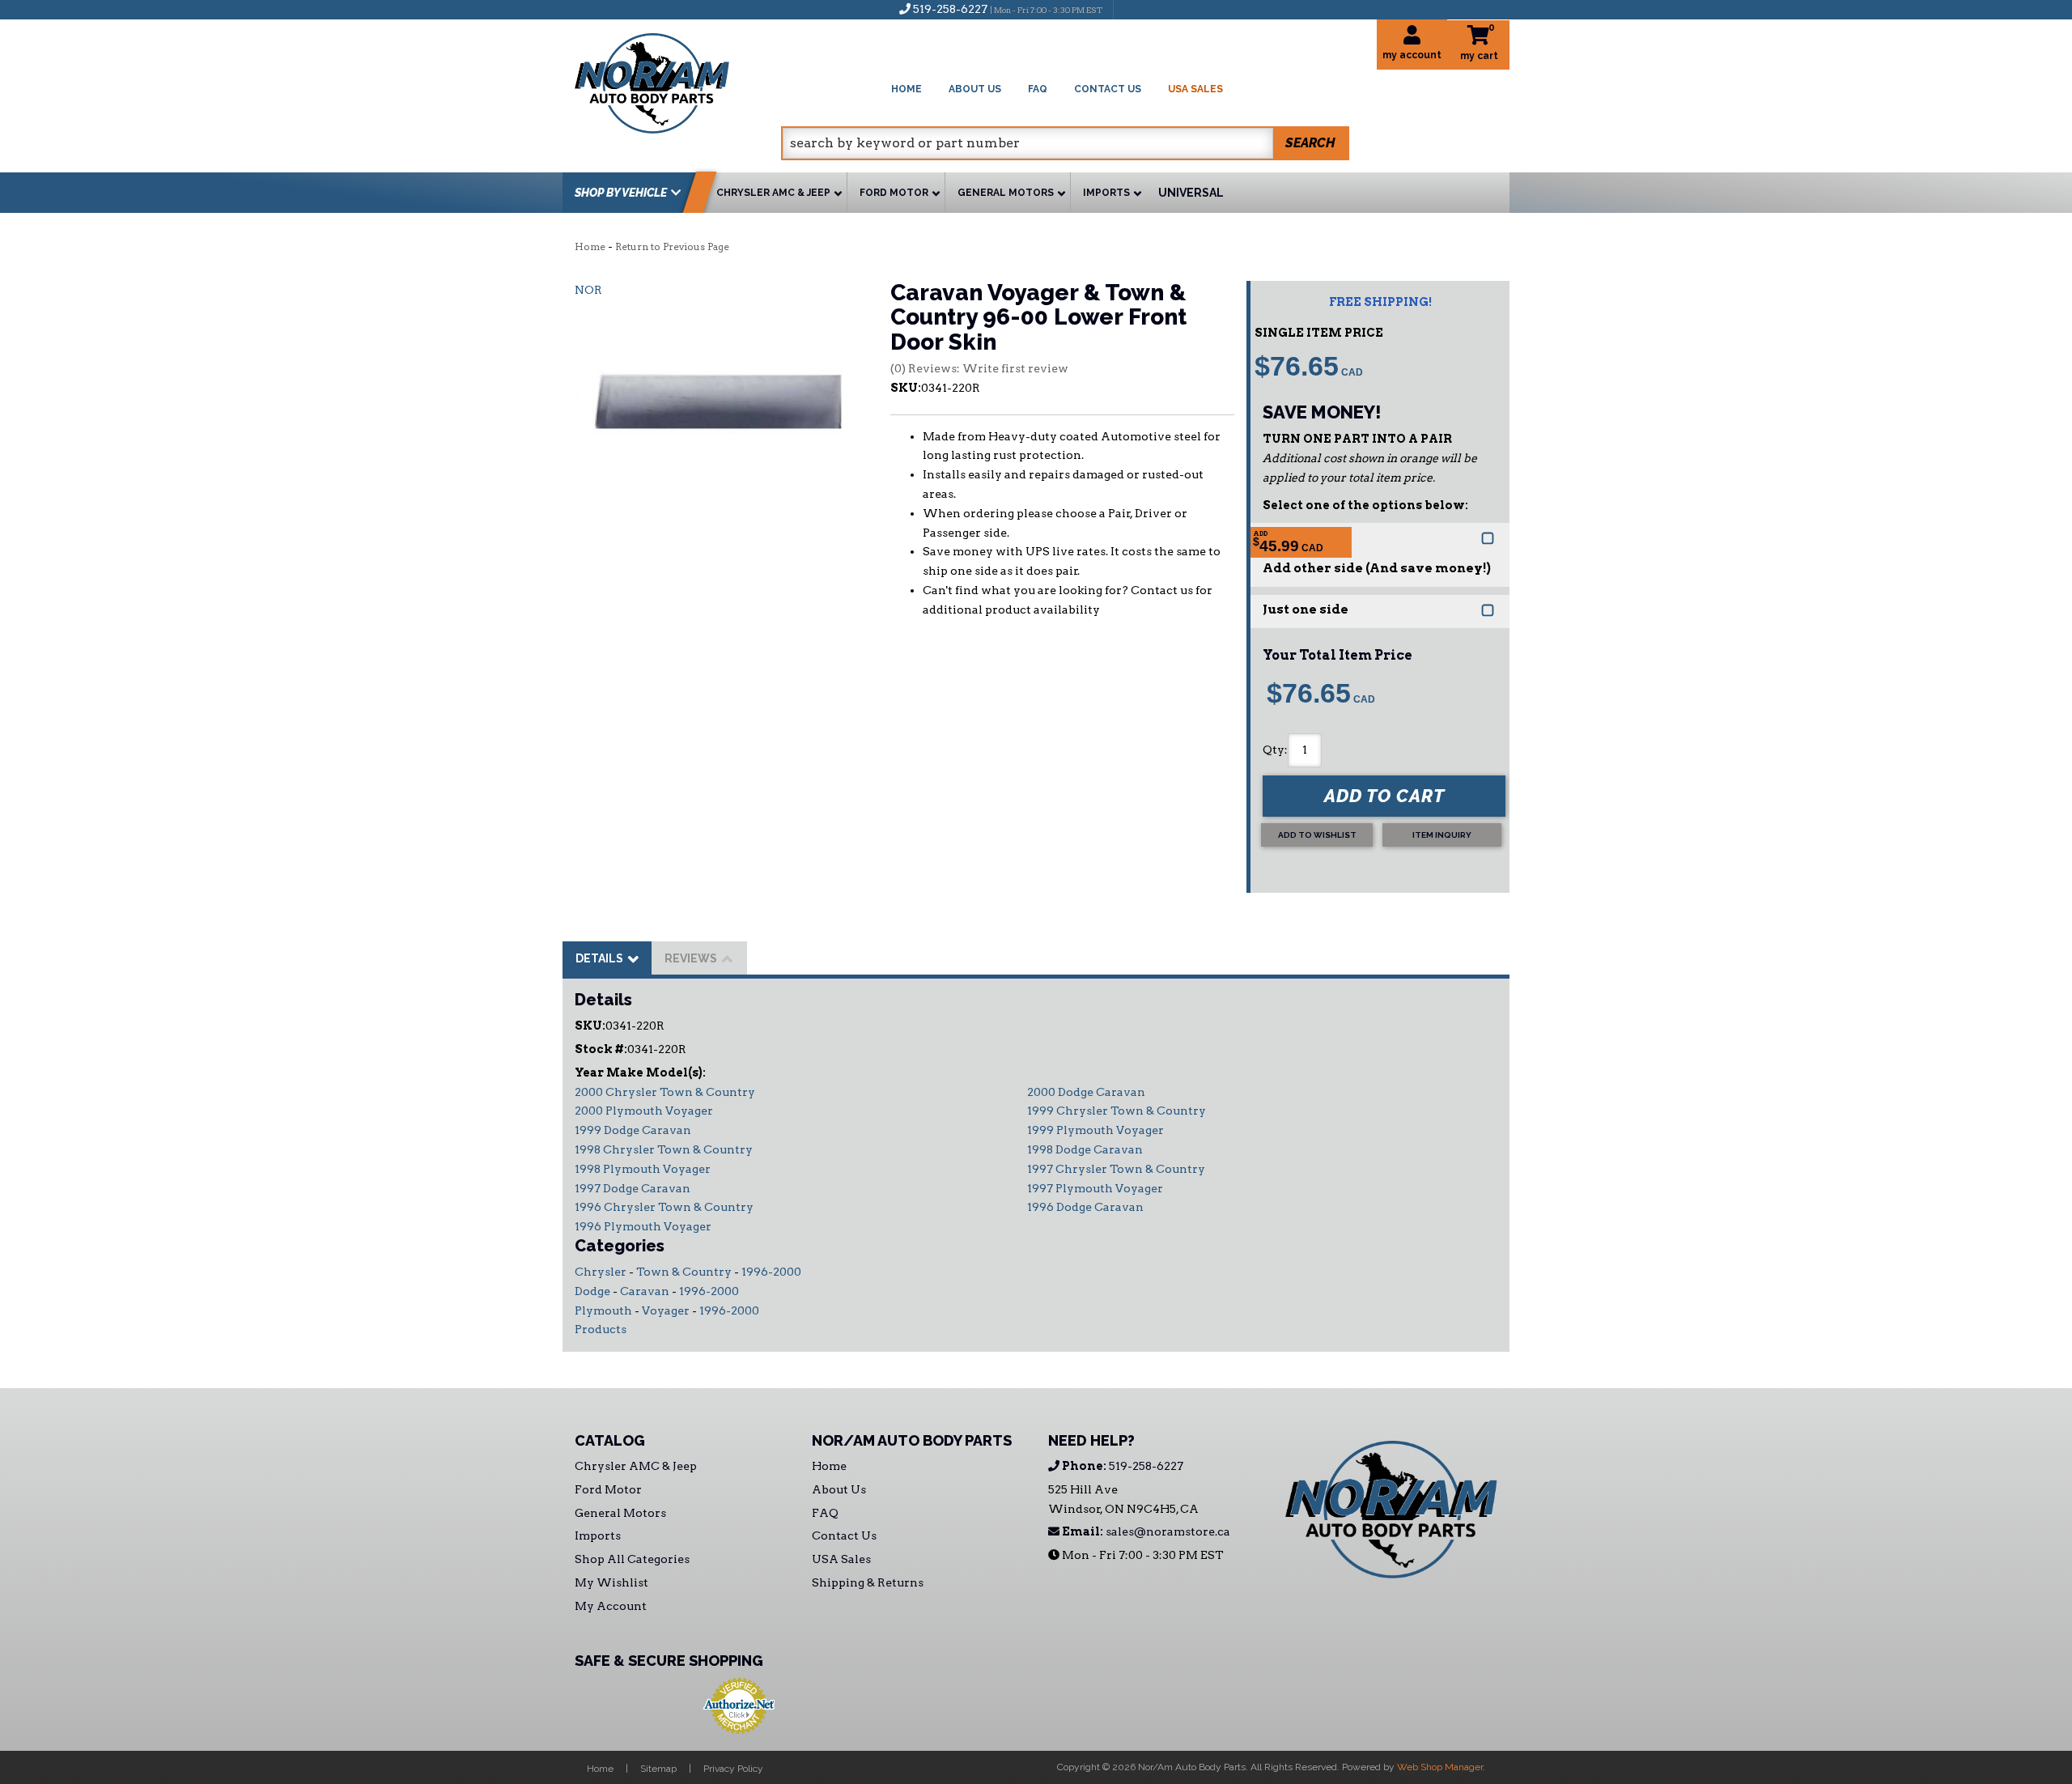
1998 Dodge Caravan (1085, 1149)
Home (590, 246)
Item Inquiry (1442, 835)
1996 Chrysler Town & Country (664, 1207)
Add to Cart (1384, 796)
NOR (588, 290)
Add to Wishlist (1317, 835)
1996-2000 (771, 1272)
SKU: (906, 388)
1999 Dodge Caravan (633, 1130)
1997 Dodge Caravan (633, 1188)
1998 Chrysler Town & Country (664, 1149)
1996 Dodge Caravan (1085, 1207)
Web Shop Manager (1440, 1767)
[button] (1065, 143)
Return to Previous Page (672, 246)
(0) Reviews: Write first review (979, 368)
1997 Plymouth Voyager (1095, 1188)
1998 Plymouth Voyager (643, 1169)
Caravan (645, 1291)
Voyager (666, 1310)
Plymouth (603, 1310)
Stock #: (601, 1049)
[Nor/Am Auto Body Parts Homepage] (678, 81)
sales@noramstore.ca (1145, 1531)
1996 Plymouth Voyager (643, 1226)
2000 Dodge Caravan (1086, 1092)
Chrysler (601, 1272)
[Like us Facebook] (1134, 9)
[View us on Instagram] (1161, 9)
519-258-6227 (1121, 1466)
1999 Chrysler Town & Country (1117, 1111)
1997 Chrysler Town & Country (1116, 1169)
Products (601, 1329)
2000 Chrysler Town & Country (665, 1092)
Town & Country (684, 1272)
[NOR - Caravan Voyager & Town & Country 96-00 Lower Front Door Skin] (720, 401)
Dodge (592, 1291)
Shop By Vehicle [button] (621, 193)
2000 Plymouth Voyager (644, 1111)
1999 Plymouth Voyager (1095, 1130)
